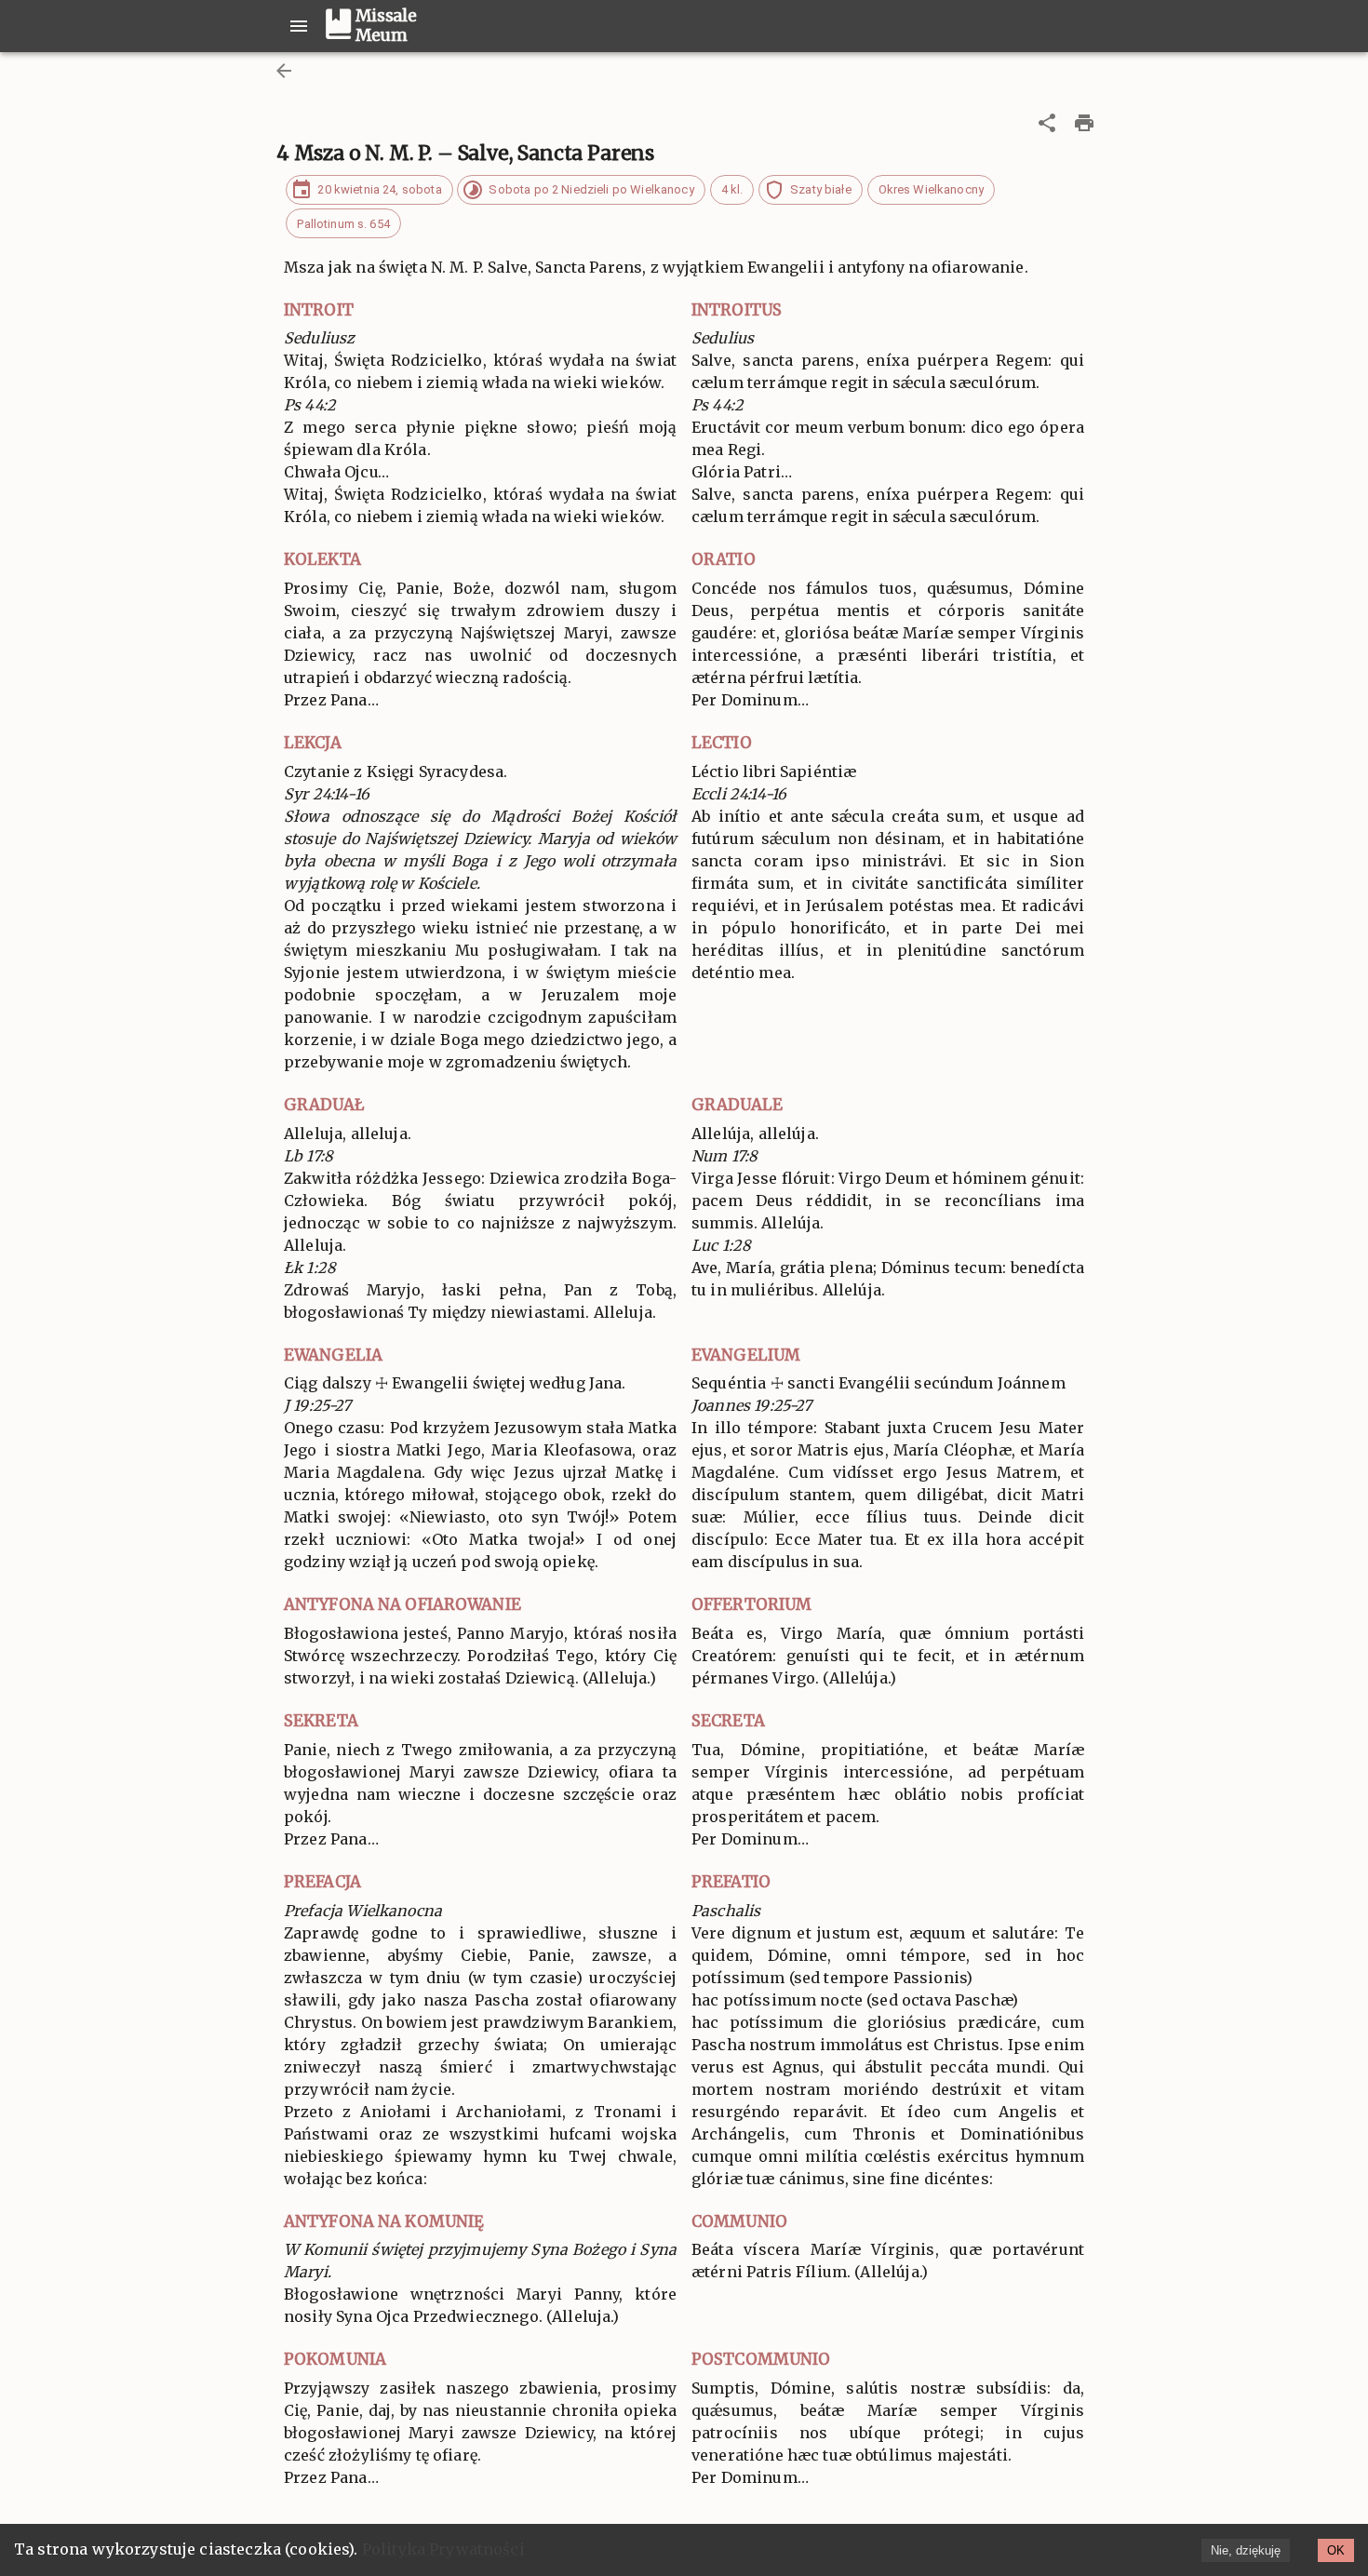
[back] (284, 71)
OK (1336, 2550)
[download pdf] (1084, 123)
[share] (1047, 123)
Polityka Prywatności (443, 2549)
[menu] (299, 26)
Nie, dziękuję (1246, 2550)
